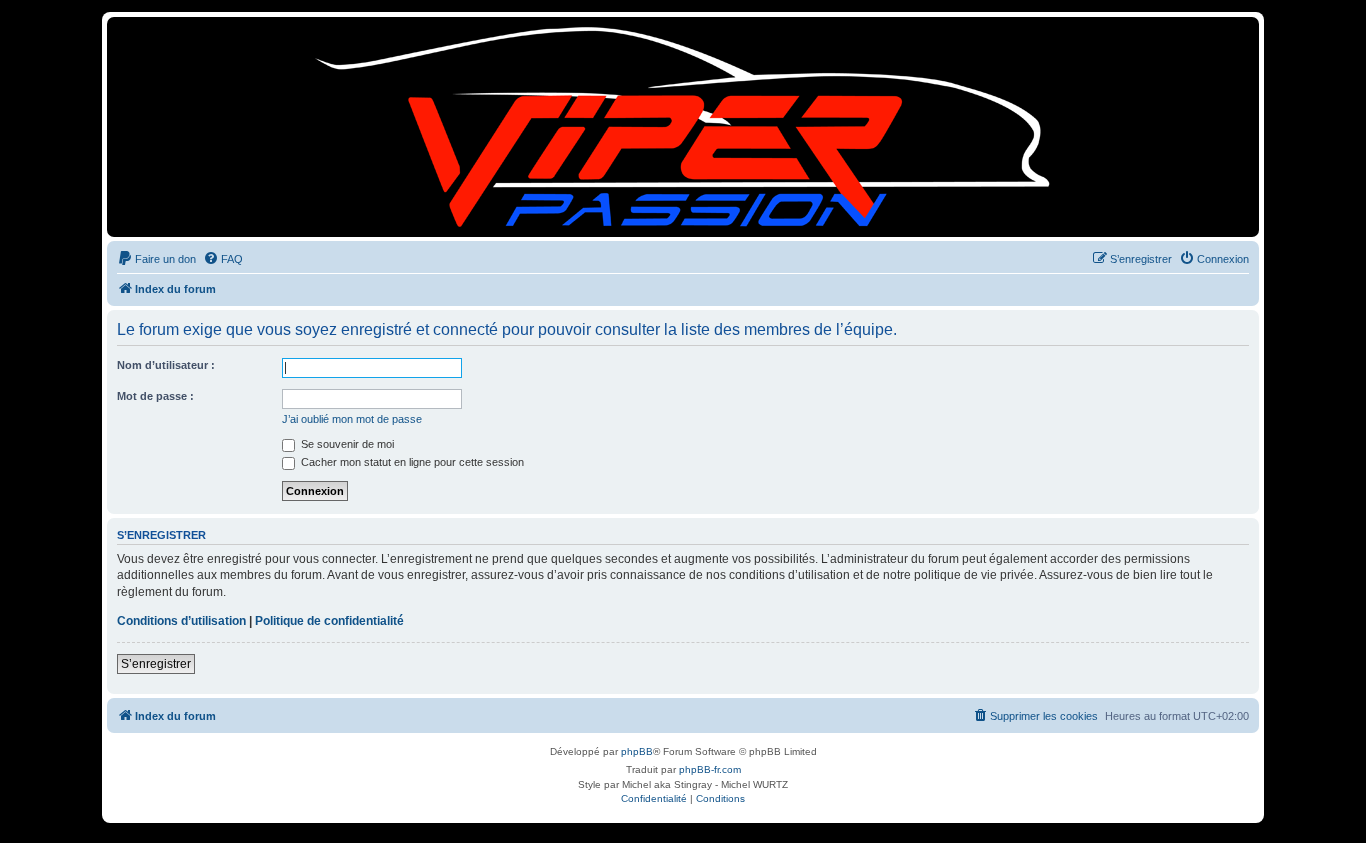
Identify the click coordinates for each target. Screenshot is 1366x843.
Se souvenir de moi (346, 444)
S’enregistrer (156, 664)
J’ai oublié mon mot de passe (352, 419)
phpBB (637, 751)
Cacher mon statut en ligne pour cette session (411, 462)
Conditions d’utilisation (181, 621)
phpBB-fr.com (710, 769)
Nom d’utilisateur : (166, 365)
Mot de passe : (155, 396)
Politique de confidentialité (329, 621)
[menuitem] (156, 259)
